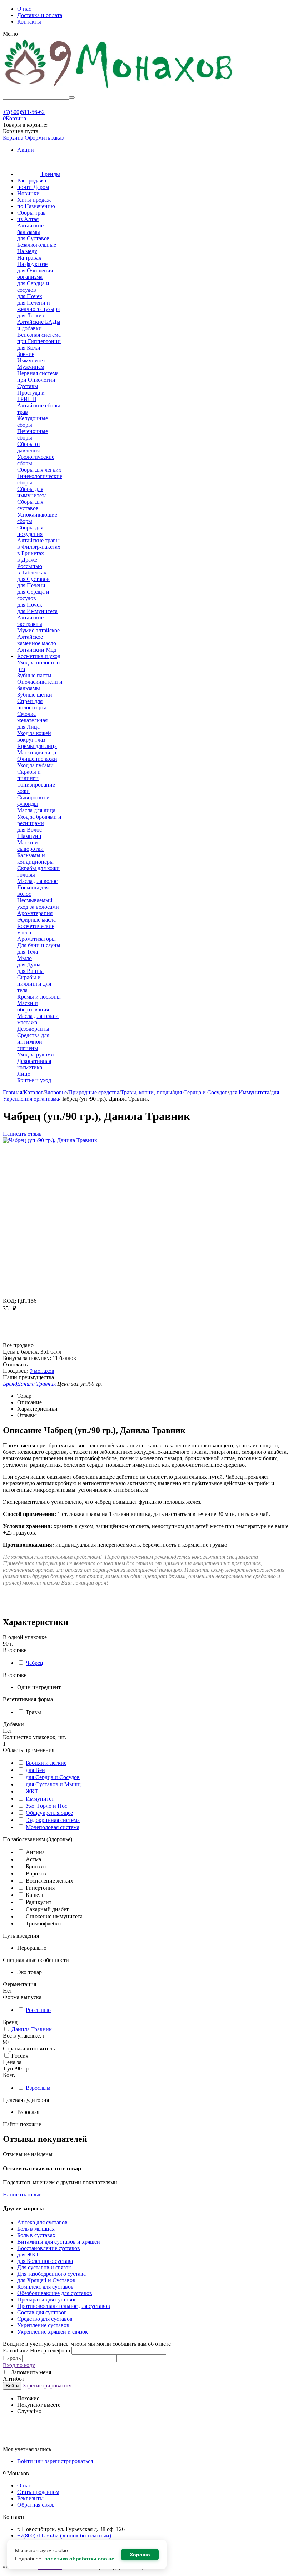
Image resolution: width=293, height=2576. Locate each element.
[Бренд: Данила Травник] (17, 1339)
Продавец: (16, 1371)
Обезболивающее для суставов (55, 2293)
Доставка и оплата (40, 15)
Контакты (29, 22)
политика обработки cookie (79, 2559)
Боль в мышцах (36, 2229)
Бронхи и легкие (46, 1763)
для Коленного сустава (45, 2261)
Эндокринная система (53, 1820)
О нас (24, 9)
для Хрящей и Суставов (46, 2280)
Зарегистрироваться (47, 2386)
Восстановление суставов (49, 2248)
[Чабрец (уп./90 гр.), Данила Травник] (50, 1140)
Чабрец (34, 1663)
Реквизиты (30, 2498)
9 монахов (42, 1371)
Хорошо (140, 2555)
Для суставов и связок (44, 2267)
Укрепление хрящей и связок (53, 2332)
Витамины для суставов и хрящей (59, 2242)
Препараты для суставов (47, 2299)
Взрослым (38, 2088)
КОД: (9, 1301)
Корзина (13, 138)
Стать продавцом (38, 2492)
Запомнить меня (31, 2372)
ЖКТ (32, 1791)
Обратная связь (36, 2505)
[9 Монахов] (119, 89)
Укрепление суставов (43, 2325)
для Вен (35, 1770)
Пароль (13, 2358)
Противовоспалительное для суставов (64, 2306)
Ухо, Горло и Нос (46, 1806)
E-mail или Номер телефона (37, 2351)
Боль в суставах (36, 2235)
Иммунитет (40, 1799)
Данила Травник (32, 2029)
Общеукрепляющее (49, 1813)
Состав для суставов (42, 2312)
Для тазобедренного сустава (51, 2274)
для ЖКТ (28, 2254)
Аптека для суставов (42, 2222)
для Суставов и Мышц (53, 1784)
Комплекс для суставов (45, 2287)
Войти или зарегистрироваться (55, 2461)
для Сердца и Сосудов (53, 1777)
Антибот (14, 2379)
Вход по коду (19, 2365)
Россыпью (38, 2010)
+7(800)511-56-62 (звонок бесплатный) (64, 2535)
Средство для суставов (45, 2319)
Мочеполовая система (53, 1827)
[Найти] (72, 97)
